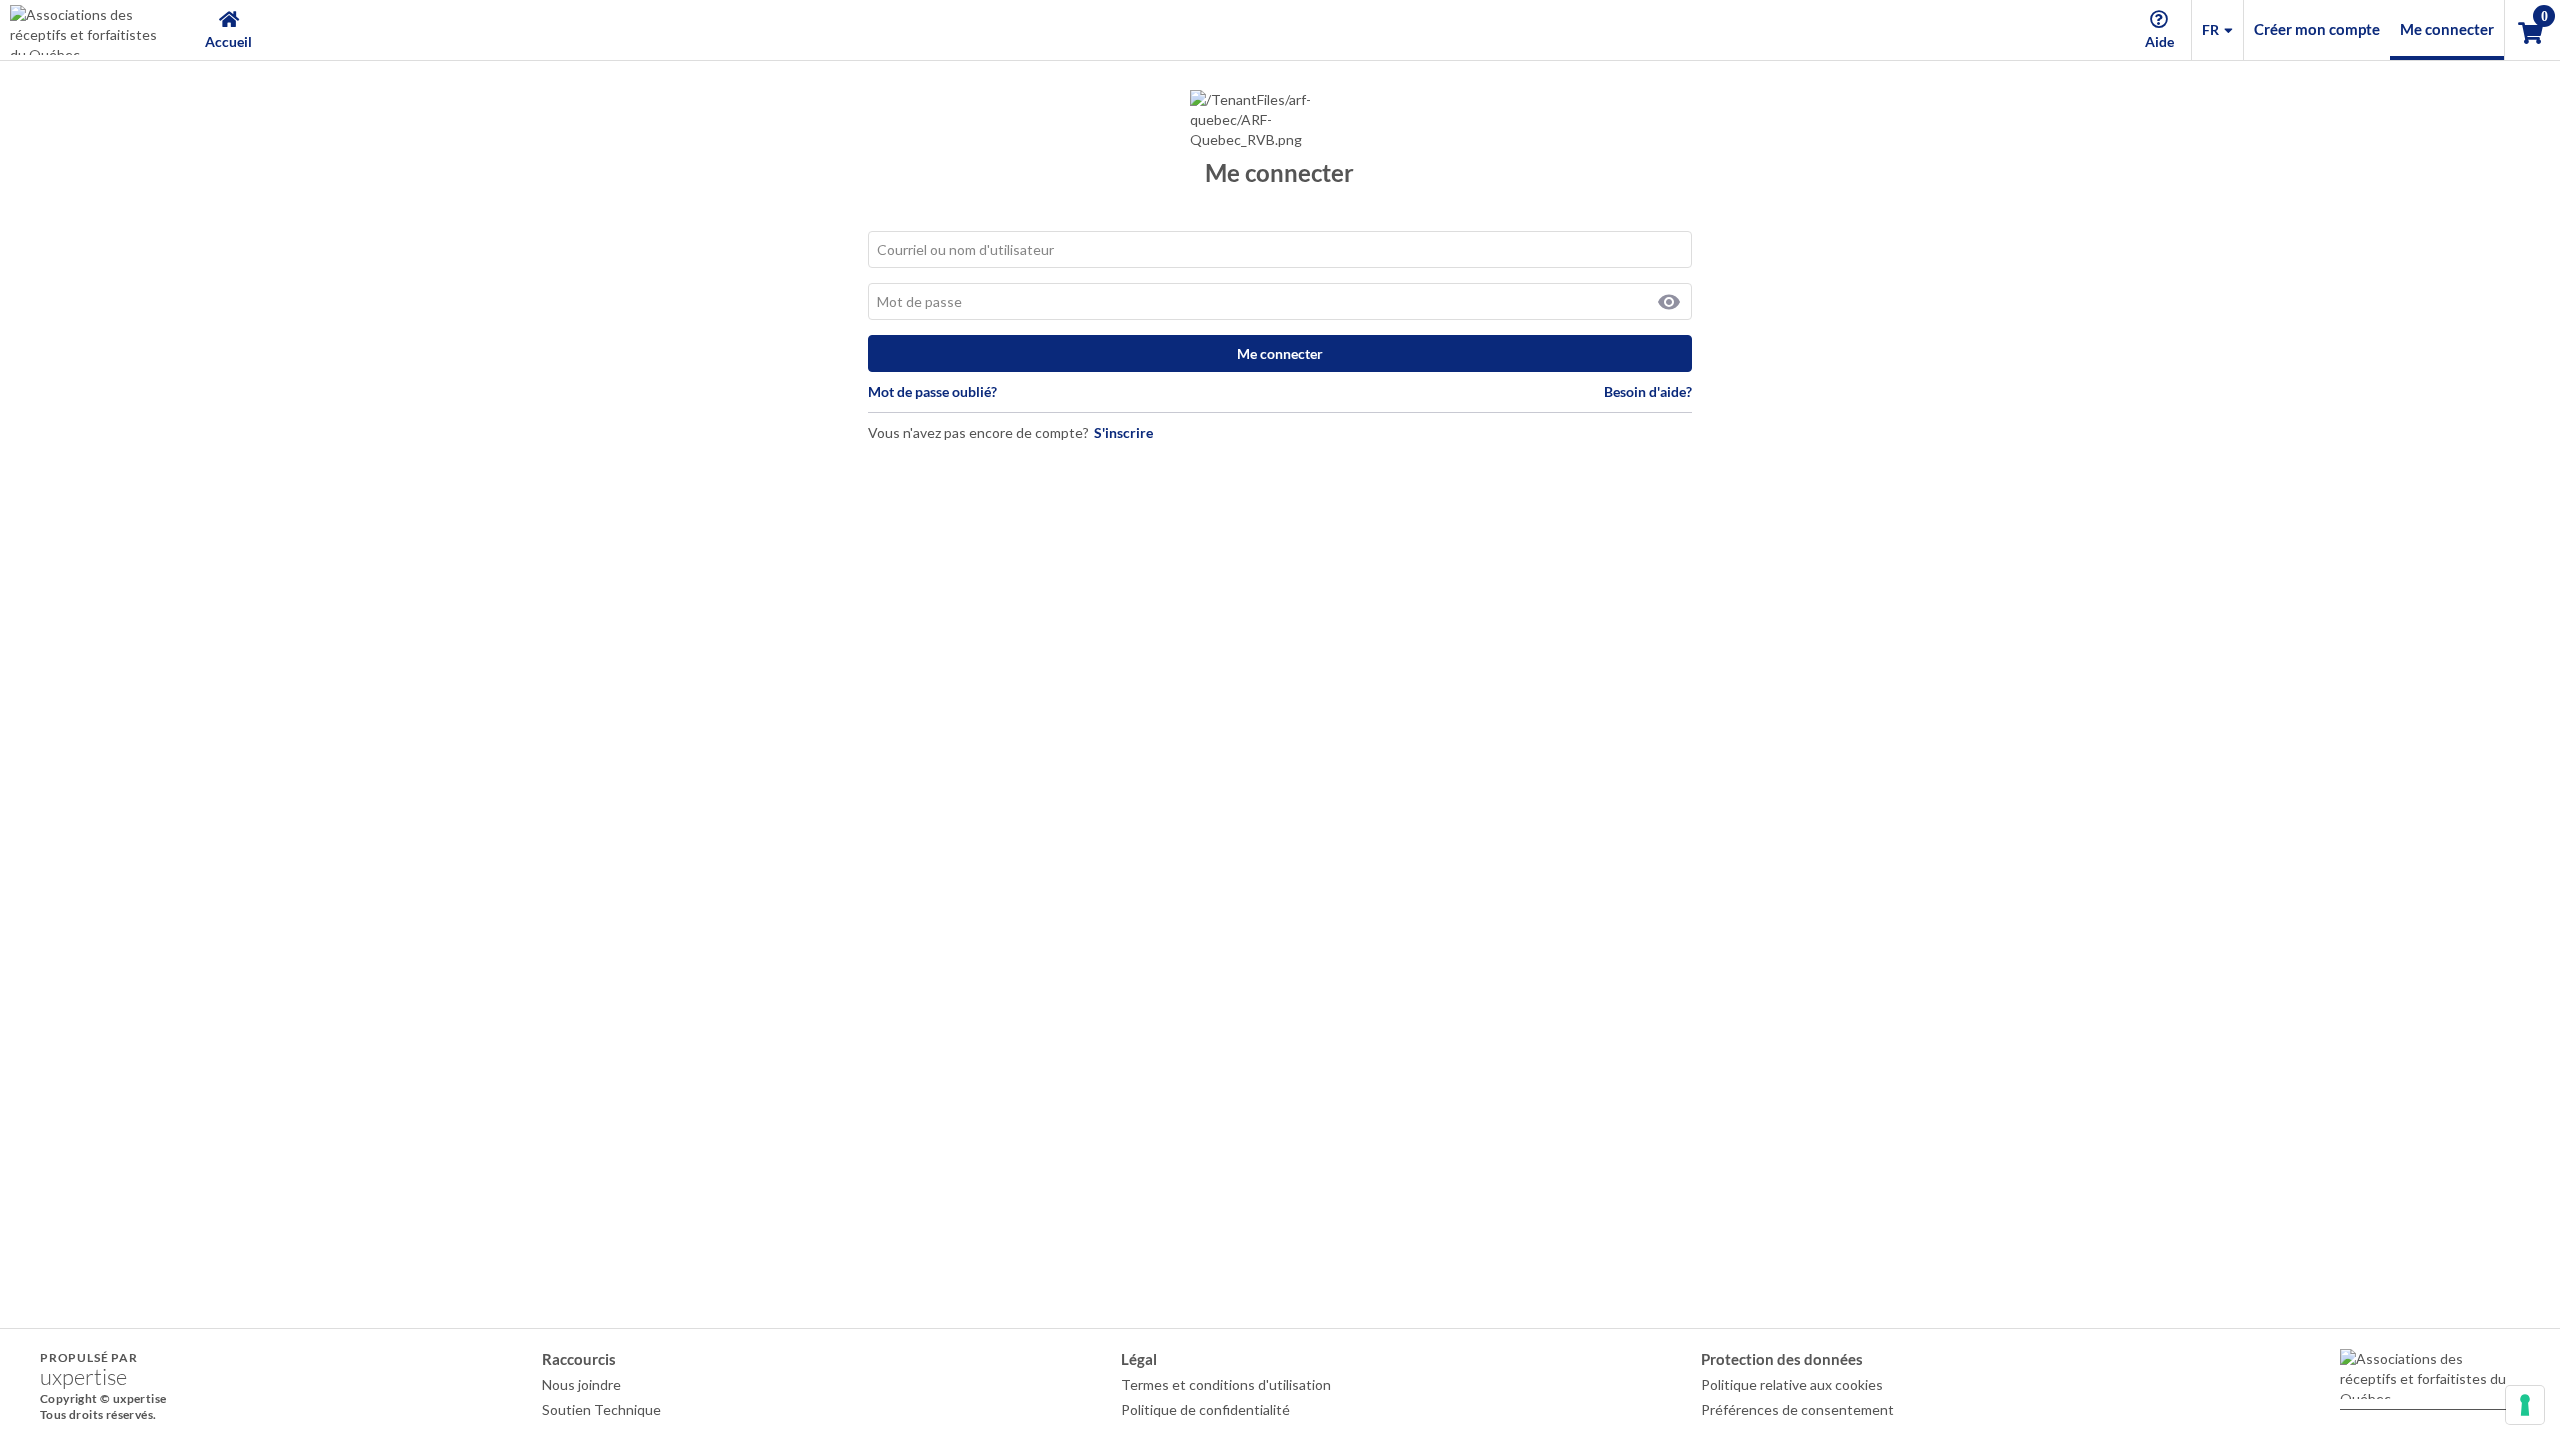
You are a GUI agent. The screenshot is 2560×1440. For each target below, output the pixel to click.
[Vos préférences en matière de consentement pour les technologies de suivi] (2525, 1405)
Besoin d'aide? (1648, 391)
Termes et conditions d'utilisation (1226, 1384)
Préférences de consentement (1797, 1409)
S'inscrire (1123, 432)
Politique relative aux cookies (1792, 1384)
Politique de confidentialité (1205, 1409)
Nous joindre (581, 1384)
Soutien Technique (601, 1409)
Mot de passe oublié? (932, 391)
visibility (1669, 302)
